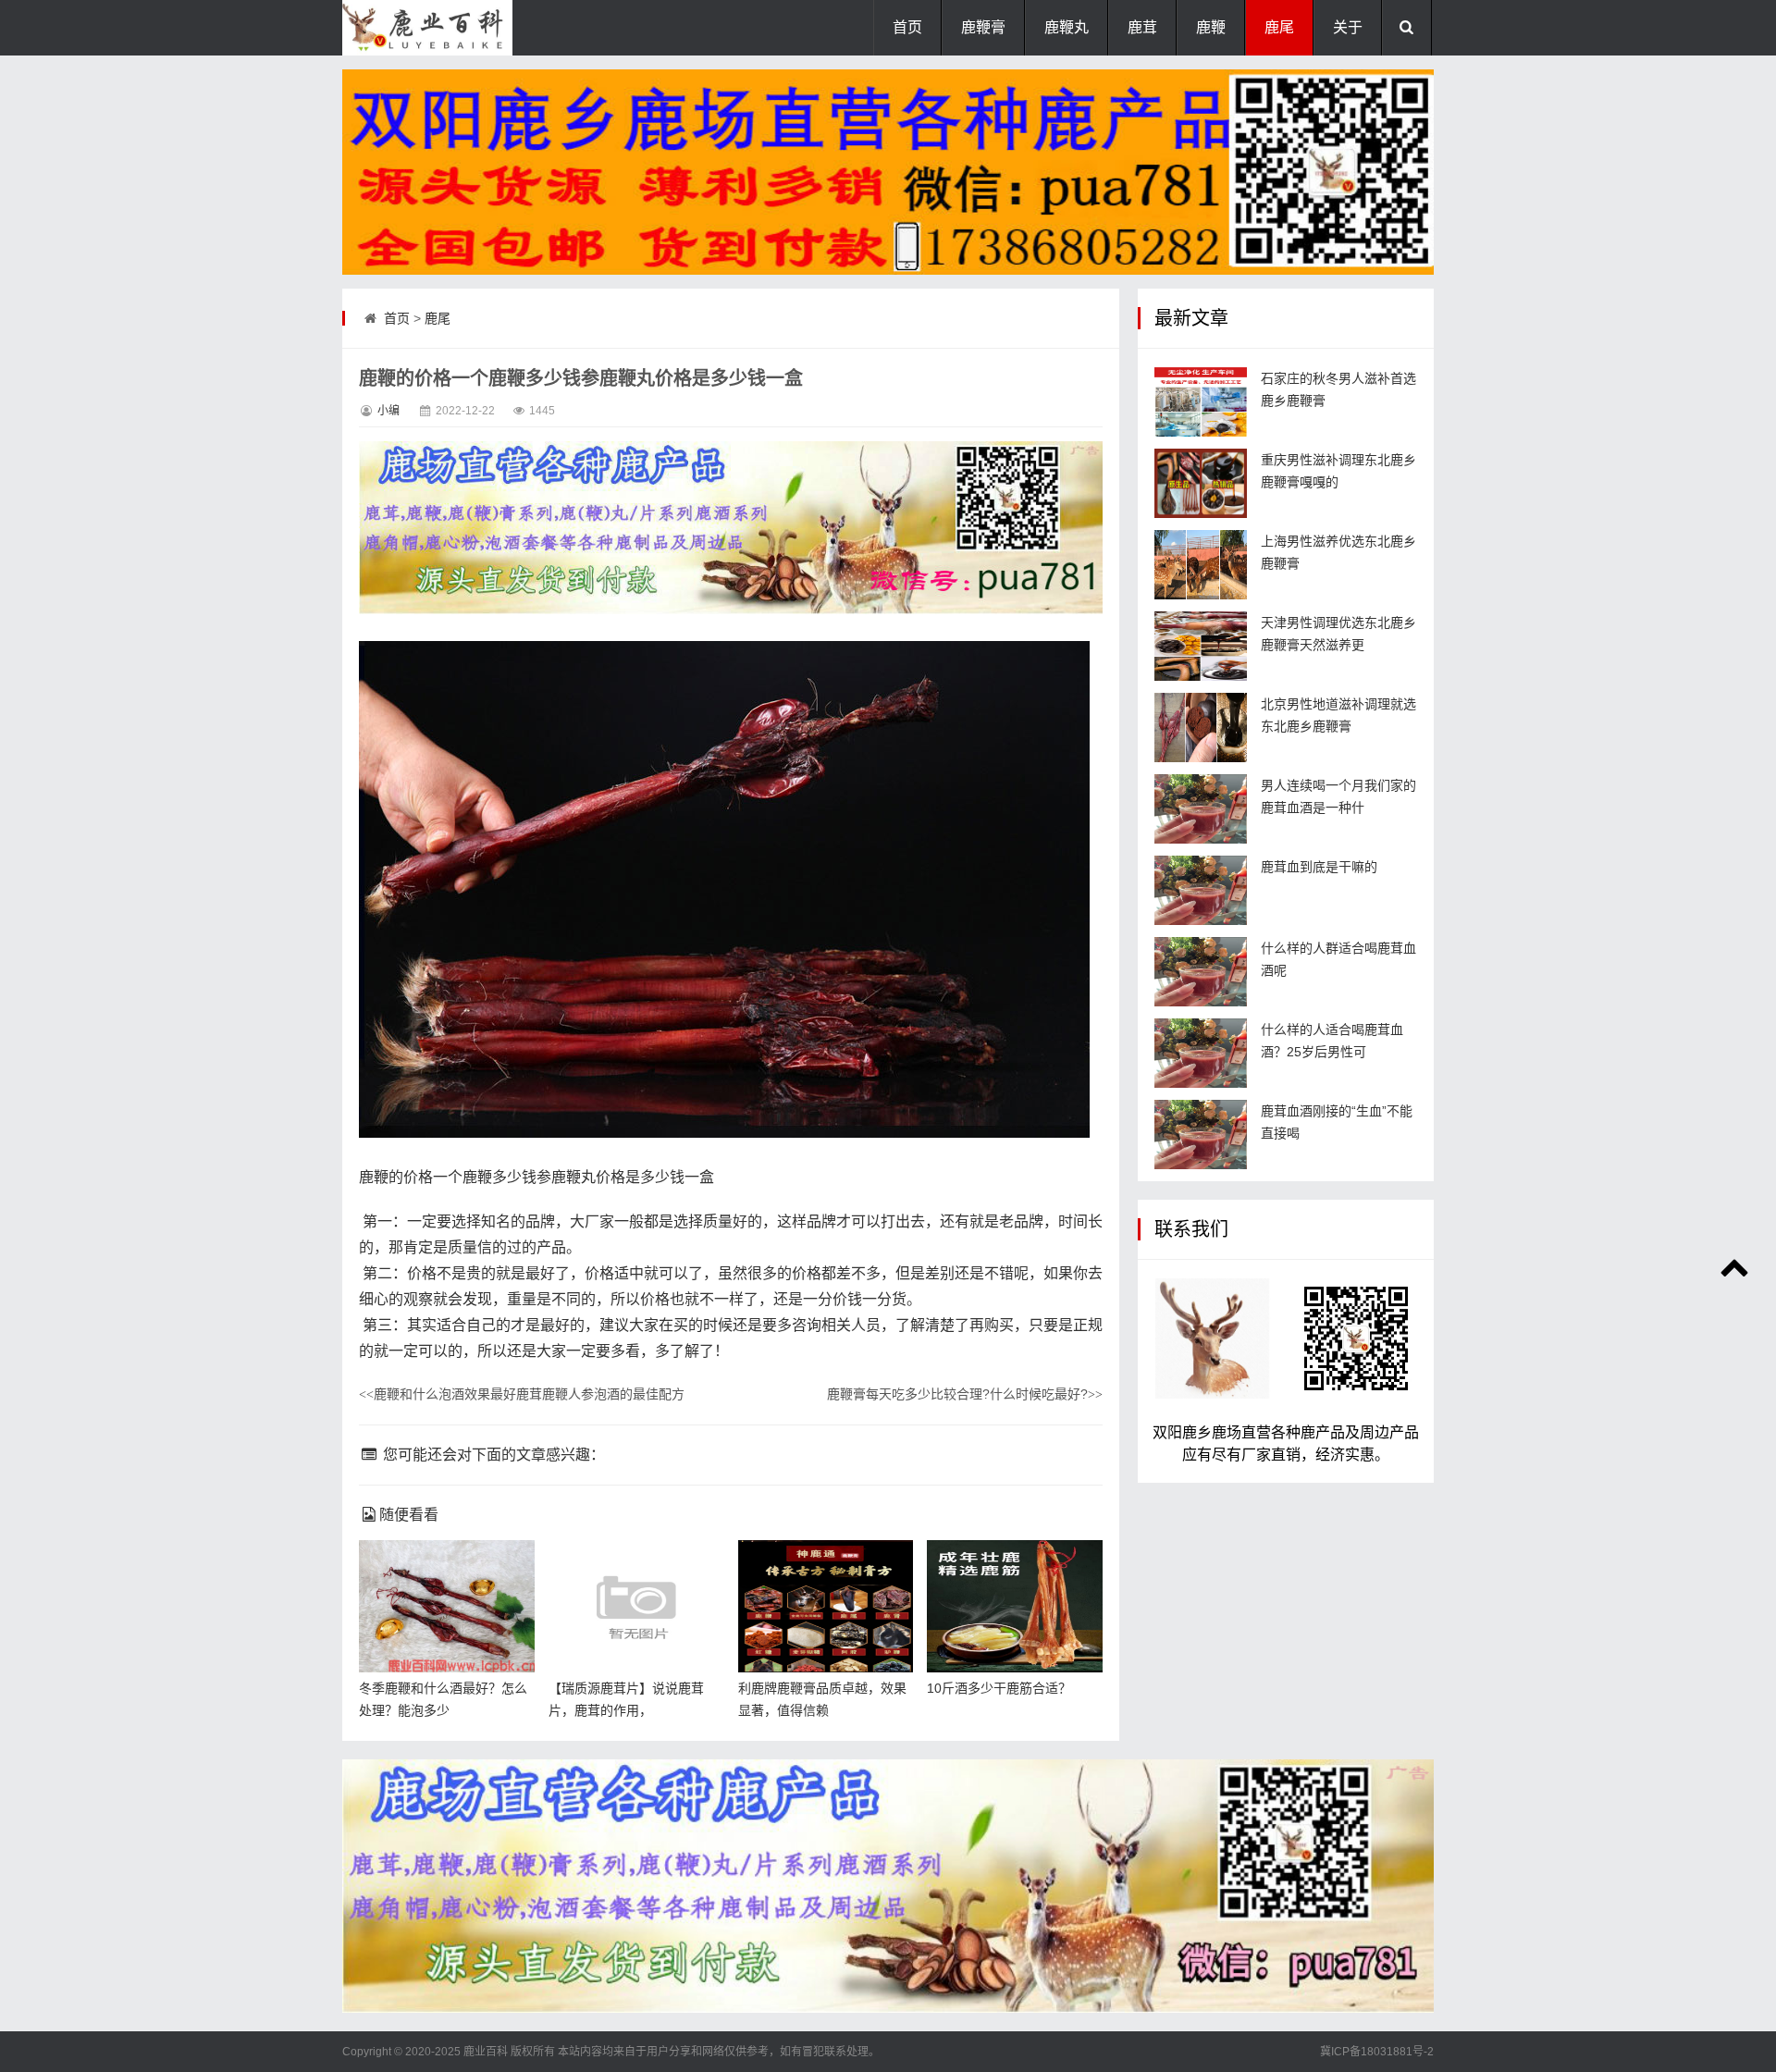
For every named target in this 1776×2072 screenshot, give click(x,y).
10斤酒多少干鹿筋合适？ (999, 1688)
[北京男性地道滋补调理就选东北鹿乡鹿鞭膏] (1201, 728)
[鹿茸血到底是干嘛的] (1201, 890)
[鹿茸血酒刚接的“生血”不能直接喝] (1201, 1135)
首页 (907, 27)
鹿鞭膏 (983, 27)
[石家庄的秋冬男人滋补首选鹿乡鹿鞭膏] (1201, 402)
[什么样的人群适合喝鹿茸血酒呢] (1201, 972)
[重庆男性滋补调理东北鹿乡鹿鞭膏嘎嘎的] (1201, 483)
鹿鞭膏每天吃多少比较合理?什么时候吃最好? (965, 1394)
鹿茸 (1142, 27)
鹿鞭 (1211, 27)
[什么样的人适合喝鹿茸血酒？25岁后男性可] (1201, 1053)
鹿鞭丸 (1067, 27)
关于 (1348, 27)
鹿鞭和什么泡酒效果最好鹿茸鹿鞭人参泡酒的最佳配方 (522, 1394)
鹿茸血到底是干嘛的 (1319, 867)
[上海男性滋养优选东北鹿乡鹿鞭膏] (1201, 565)
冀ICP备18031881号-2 (1377, 2052)
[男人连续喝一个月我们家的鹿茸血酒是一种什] (1201, 809)
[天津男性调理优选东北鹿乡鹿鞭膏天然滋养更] (1201, 646)
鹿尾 (1279, 27)
